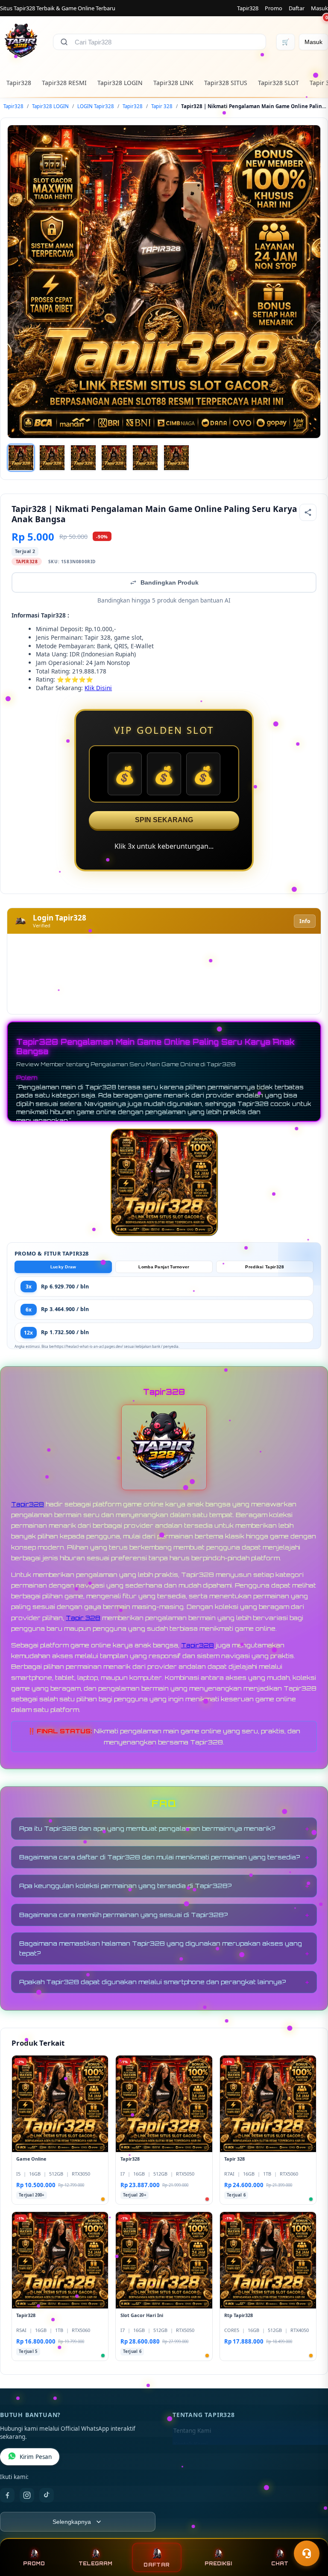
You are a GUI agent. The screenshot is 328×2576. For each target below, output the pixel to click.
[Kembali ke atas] (309, 2532)
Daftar (297, 8)
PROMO (34, 2564)
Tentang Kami (192, 2431)
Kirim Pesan (36, 2457)
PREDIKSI (218, 2564)
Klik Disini (98, 688)
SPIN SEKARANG (164, 820)
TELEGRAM (95, 2564)
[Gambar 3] (83, 458)
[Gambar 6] (176, 458)
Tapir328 (248, 8)
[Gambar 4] (114, 458)
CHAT (280, 2564)
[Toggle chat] (307, 2553)
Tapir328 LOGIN (120, 83)
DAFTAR (157, 2565)
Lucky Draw (63, 1267)
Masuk (319, 8)
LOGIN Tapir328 (96, 106)
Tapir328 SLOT (278, 83)
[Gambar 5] (145, 458)
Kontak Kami (190, 2444)
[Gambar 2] (52, 458)
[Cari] (64, 42)
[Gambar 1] (21, 458)
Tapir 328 (162, 106)
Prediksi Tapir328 (265, 1267)
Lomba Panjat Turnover (164, 1267)
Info (305, 921)
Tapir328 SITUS (226, 83)
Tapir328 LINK (173, 83)
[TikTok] (47, 2495)
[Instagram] (27, 2495)
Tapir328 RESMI (64, 83)
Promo (274, 8)
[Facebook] (7, 2495)
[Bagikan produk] (308, 512)
